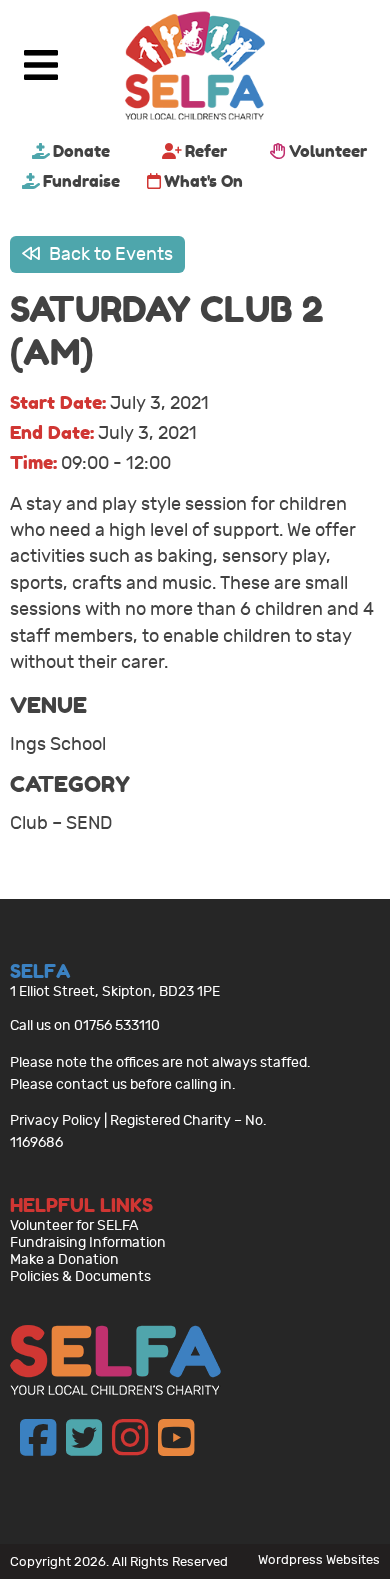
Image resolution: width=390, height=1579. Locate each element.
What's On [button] (203, 181)
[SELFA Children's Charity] (195, 68)
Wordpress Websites (319, 1559)
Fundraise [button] (81, 181)
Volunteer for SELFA (74, 1225)
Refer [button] (206, 151)
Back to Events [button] (109, 254)
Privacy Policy (55, 1120)
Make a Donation (64, 1259)
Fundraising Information (88, 1242)
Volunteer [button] (328, 151)
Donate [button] (81, 151)
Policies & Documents (80, 1276)
